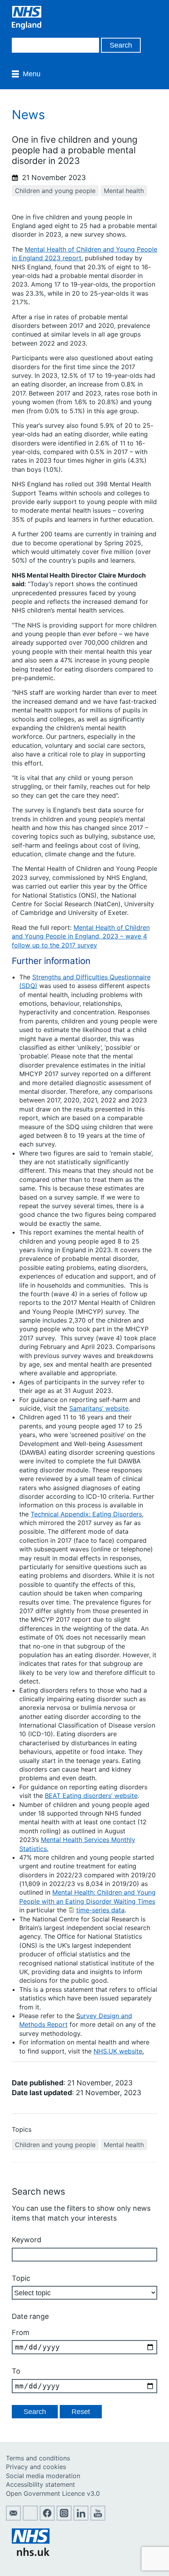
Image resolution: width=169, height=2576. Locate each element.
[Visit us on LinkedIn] (81, 2518)
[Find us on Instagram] (64, 2518)
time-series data (100, 1910)
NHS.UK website (118, 2051)
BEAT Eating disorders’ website (91, 1796)
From (21, 2332)
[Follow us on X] (30, 2518)
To (16, 2371)
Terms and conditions (38, 2458)
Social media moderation (43, 2476)
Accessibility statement (40, 2484)
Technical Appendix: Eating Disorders (86, 1514)
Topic (21, 2278)
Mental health (124, 191)
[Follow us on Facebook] (47, 2518)
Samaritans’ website (99, 1408)
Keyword (27, 2240)
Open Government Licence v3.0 (53, 2493)
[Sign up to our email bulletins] (13, 2518)
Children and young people (55, 191)
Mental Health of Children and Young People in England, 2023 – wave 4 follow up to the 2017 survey (81, 936)
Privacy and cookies (36, 2467)
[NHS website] (31, 2554)
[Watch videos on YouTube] (98, 2518)
